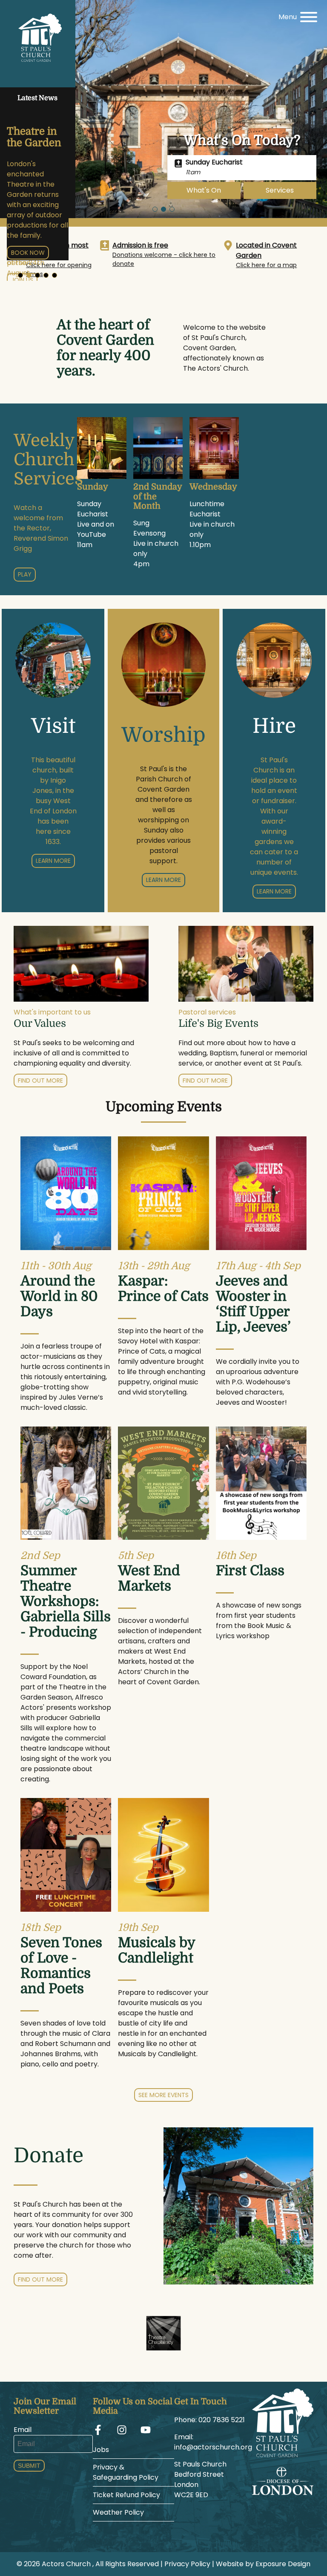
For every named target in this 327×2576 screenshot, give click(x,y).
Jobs (101, 2450)
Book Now (28, 253)
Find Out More (40, 2279)
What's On (204, 190)
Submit (29, 2466)
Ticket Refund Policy (126, 2495)
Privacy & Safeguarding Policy (126, 2472)
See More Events (163, 2095)
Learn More (53, 861)
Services (280, 190)
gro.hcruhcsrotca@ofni (213, 2447)
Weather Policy (118, 2512)
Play (25, 574)
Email (23, 2430)
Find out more (40, 1081)
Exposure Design (283, 2564)
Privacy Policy (187, 2564)
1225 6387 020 (222, 2420)
